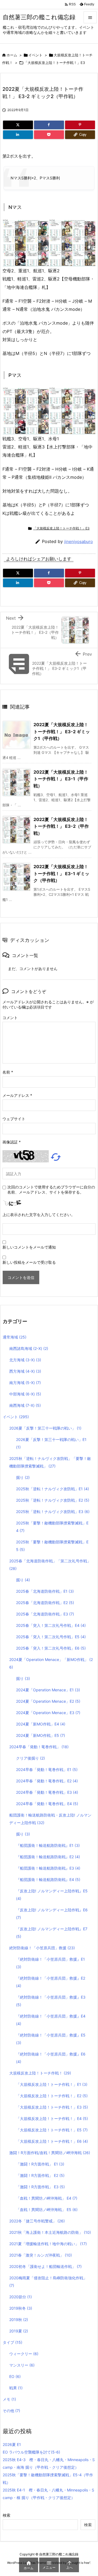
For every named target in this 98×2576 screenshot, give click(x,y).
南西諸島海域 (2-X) (29, 1348)
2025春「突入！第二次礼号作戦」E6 (51, 1648)
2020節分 (21, 2297)
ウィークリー (24, 2354)
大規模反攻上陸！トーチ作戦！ (40, 2073)
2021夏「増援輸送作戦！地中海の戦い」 (48, 2244)
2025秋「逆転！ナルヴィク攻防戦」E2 (53, 1500)
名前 (8, 1072)
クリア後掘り (30, 1758)
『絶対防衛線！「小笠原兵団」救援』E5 (51, 2039)
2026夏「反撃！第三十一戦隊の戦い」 (45, 1428)
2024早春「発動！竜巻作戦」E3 (47, 1792)
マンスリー (22, 2365)
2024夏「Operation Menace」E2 (48, 1701)
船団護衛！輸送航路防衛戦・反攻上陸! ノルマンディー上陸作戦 (50, 1819)
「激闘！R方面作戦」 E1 (40, 2164)
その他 (11, 2411)
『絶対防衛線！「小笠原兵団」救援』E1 (50, 1963)
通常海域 (15, 1337)
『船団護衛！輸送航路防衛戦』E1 (48, 1845)
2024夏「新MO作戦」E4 (41, 1724)
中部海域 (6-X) (25, 1394)
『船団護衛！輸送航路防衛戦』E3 (48, 1868)
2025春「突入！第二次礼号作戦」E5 (51, 1637)
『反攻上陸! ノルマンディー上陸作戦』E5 (52, 1895)
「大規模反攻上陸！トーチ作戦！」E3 (54, 63)
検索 (7, 2515)
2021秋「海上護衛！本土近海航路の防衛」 (50, 2232)
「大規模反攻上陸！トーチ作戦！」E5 (52, 2130)
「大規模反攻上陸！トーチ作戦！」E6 (52, 2141)
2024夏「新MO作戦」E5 (41, 1735)
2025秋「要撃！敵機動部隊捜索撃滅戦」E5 (52, 1546)
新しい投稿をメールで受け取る (29, 1262)
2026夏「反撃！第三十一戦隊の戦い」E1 (51, 1443)
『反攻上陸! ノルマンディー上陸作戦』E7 (52, 1933)
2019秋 (19, 2320)
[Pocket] (49, 135)
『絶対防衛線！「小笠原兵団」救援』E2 (51, 1982)
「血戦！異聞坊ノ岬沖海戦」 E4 (47, 2198)
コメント (10, 1018)
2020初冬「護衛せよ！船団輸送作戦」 (45, 2266)
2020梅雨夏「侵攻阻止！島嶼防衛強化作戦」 (48, 2282)
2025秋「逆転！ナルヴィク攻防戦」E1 (53, 1489)
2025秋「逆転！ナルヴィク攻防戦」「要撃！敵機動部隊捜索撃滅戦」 (50, 1462)
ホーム (12, 55)
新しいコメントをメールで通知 (29, 1247)
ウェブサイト (14, 1119)
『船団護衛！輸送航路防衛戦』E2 (48, 1857)
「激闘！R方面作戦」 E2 (40, 2175)
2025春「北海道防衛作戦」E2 (45, 1603)
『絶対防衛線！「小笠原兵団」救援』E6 (51, 2058)
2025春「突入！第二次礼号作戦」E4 (51, 1625)
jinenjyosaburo (79, 542)
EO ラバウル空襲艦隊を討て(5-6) (31, 2452)
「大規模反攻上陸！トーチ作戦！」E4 (52, 2118)
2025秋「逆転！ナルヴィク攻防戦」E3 (53, 1512)
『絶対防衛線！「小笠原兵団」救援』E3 (51, 2001)
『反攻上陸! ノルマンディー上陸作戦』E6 (52, 1914)
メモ (9, 2399)
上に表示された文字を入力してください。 (39, 1215)
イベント (35, 55)
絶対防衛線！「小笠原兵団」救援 (42, 1948)
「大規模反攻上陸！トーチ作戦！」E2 (52, 2096)
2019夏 (19, 2331)
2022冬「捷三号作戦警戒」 (37, 2221)
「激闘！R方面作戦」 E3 (40, 2187)
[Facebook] (49, 125)
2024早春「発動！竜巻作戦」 (39, 1747)
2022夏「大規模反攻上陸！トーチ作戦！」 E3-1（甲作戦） (61, 779)
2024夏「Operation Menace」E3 (48, 1713)
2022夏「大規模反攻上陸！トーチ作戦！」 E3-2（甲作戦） (61, 826)
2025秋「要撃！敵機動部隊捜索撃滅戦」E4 (52, 1527)
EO (15, 2376)
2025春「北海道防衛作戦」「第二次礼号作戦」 (50, 1565)
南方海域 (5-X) (25, 1383)
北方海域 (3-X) (25, 1360)
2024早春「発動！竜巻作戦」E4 (47, 1804)
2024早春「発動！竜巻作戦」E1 (47, 1769)
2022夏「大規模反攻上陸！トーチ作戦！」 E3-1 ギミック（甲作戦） (61, 873)
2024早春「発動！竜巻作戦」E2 (47, 1781)
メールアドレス (17, 1095)
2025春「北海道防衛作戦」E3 (45, 1614)
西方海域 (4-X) (25, 1371)
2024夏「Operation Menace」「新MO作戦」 (51, 1663)
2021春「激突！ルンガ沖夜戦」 (41, 2255)
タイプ (13, 2342)
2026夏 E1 (12, 2444)
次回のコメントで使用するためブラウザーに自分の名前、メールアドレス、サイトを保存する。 (51, 1190)
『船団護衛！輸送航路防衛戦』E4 (48, 1880)
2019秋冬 (21, 2308)
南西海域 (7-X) (25, 1405)
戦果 (16, 2388)
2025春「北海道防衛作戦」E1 (45, 1591)
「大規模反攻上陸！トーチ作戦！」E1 (52, 2084)
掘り (23, 1477)
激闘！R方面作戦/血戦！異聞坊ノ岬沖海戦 (50, 2153)
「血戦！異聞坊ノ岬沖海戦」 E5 (47, 2210)
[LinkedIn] (18, 135)
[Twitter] (18, 125)
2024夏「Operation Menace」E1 (48, 1690)
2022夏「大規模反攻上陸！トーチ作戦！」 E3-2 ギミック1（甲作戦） (62, 731)
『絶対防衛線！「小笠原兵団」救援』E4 (51, 2020)
